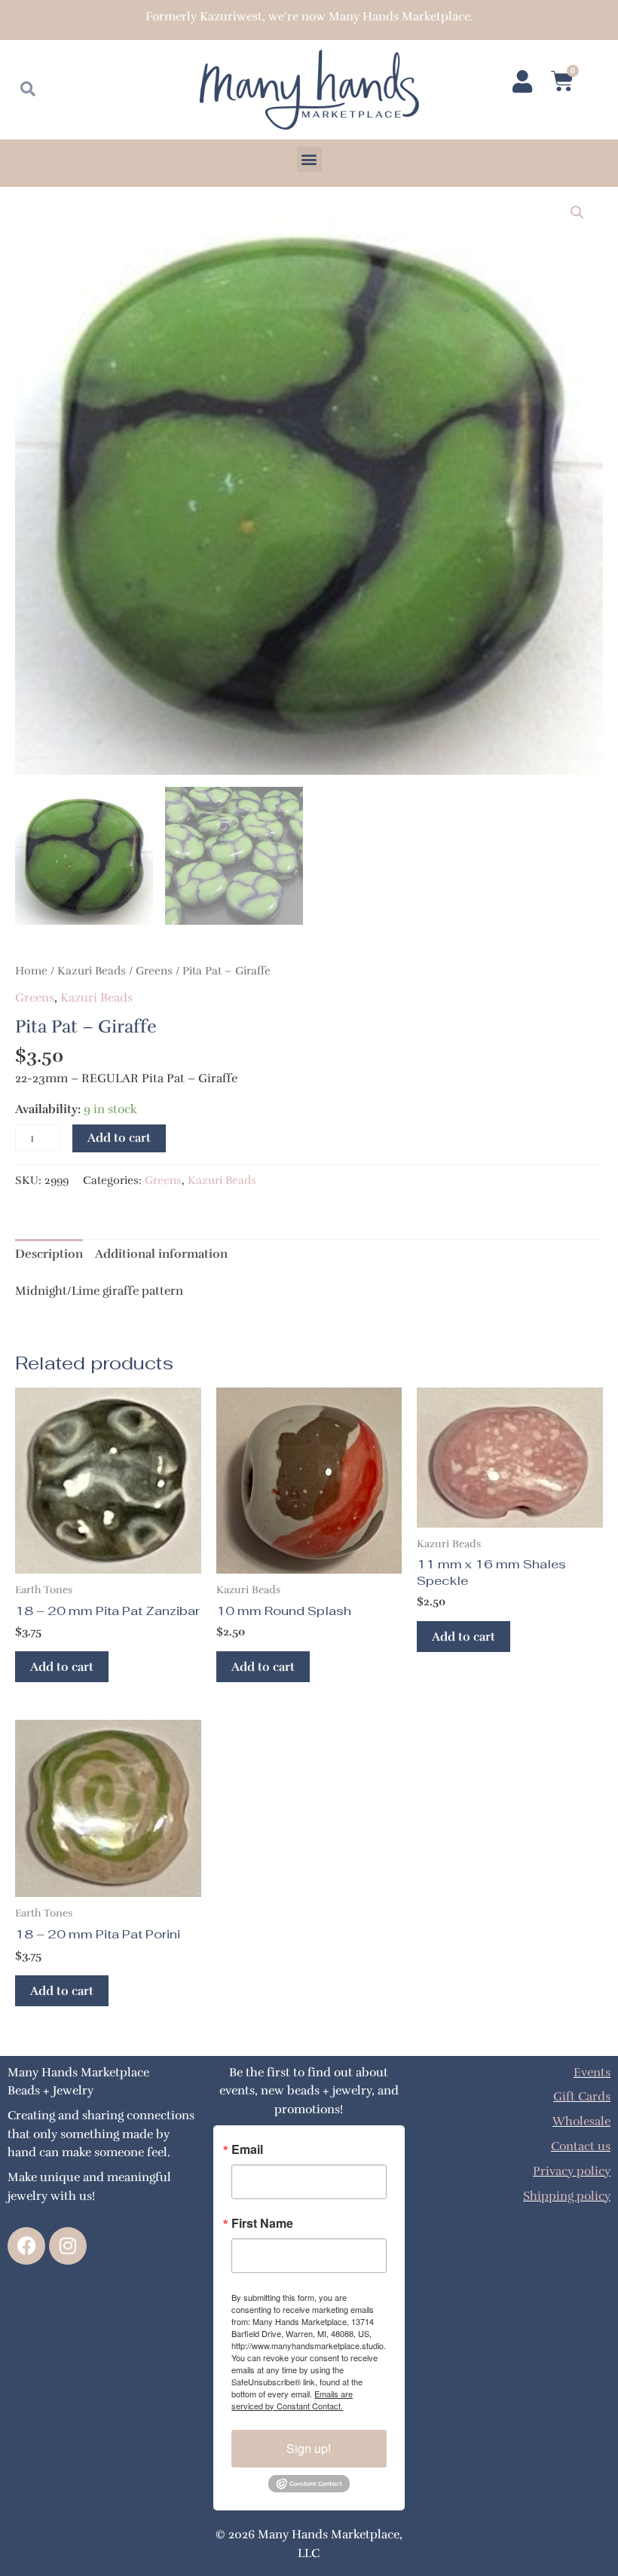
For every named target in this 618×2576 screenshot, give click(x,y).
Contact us (581, 2146)
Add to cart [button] (62, 1667)
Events (592, 2072)
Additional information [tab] (161, 1254)
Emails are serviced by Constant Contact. (292, 2400)
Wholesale (581, 2121)
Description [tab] (49, 1254)
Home (31, 971)
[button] (309, 159)
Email (247, 2149)
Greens (154, 971)
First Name (262, 2223)
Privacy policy (572, 2171)
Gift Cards (582, 2096)
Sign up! (309, 2448)
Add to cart (119, 1138)
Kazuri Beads (92, 971)
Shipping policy (567, 2196)
